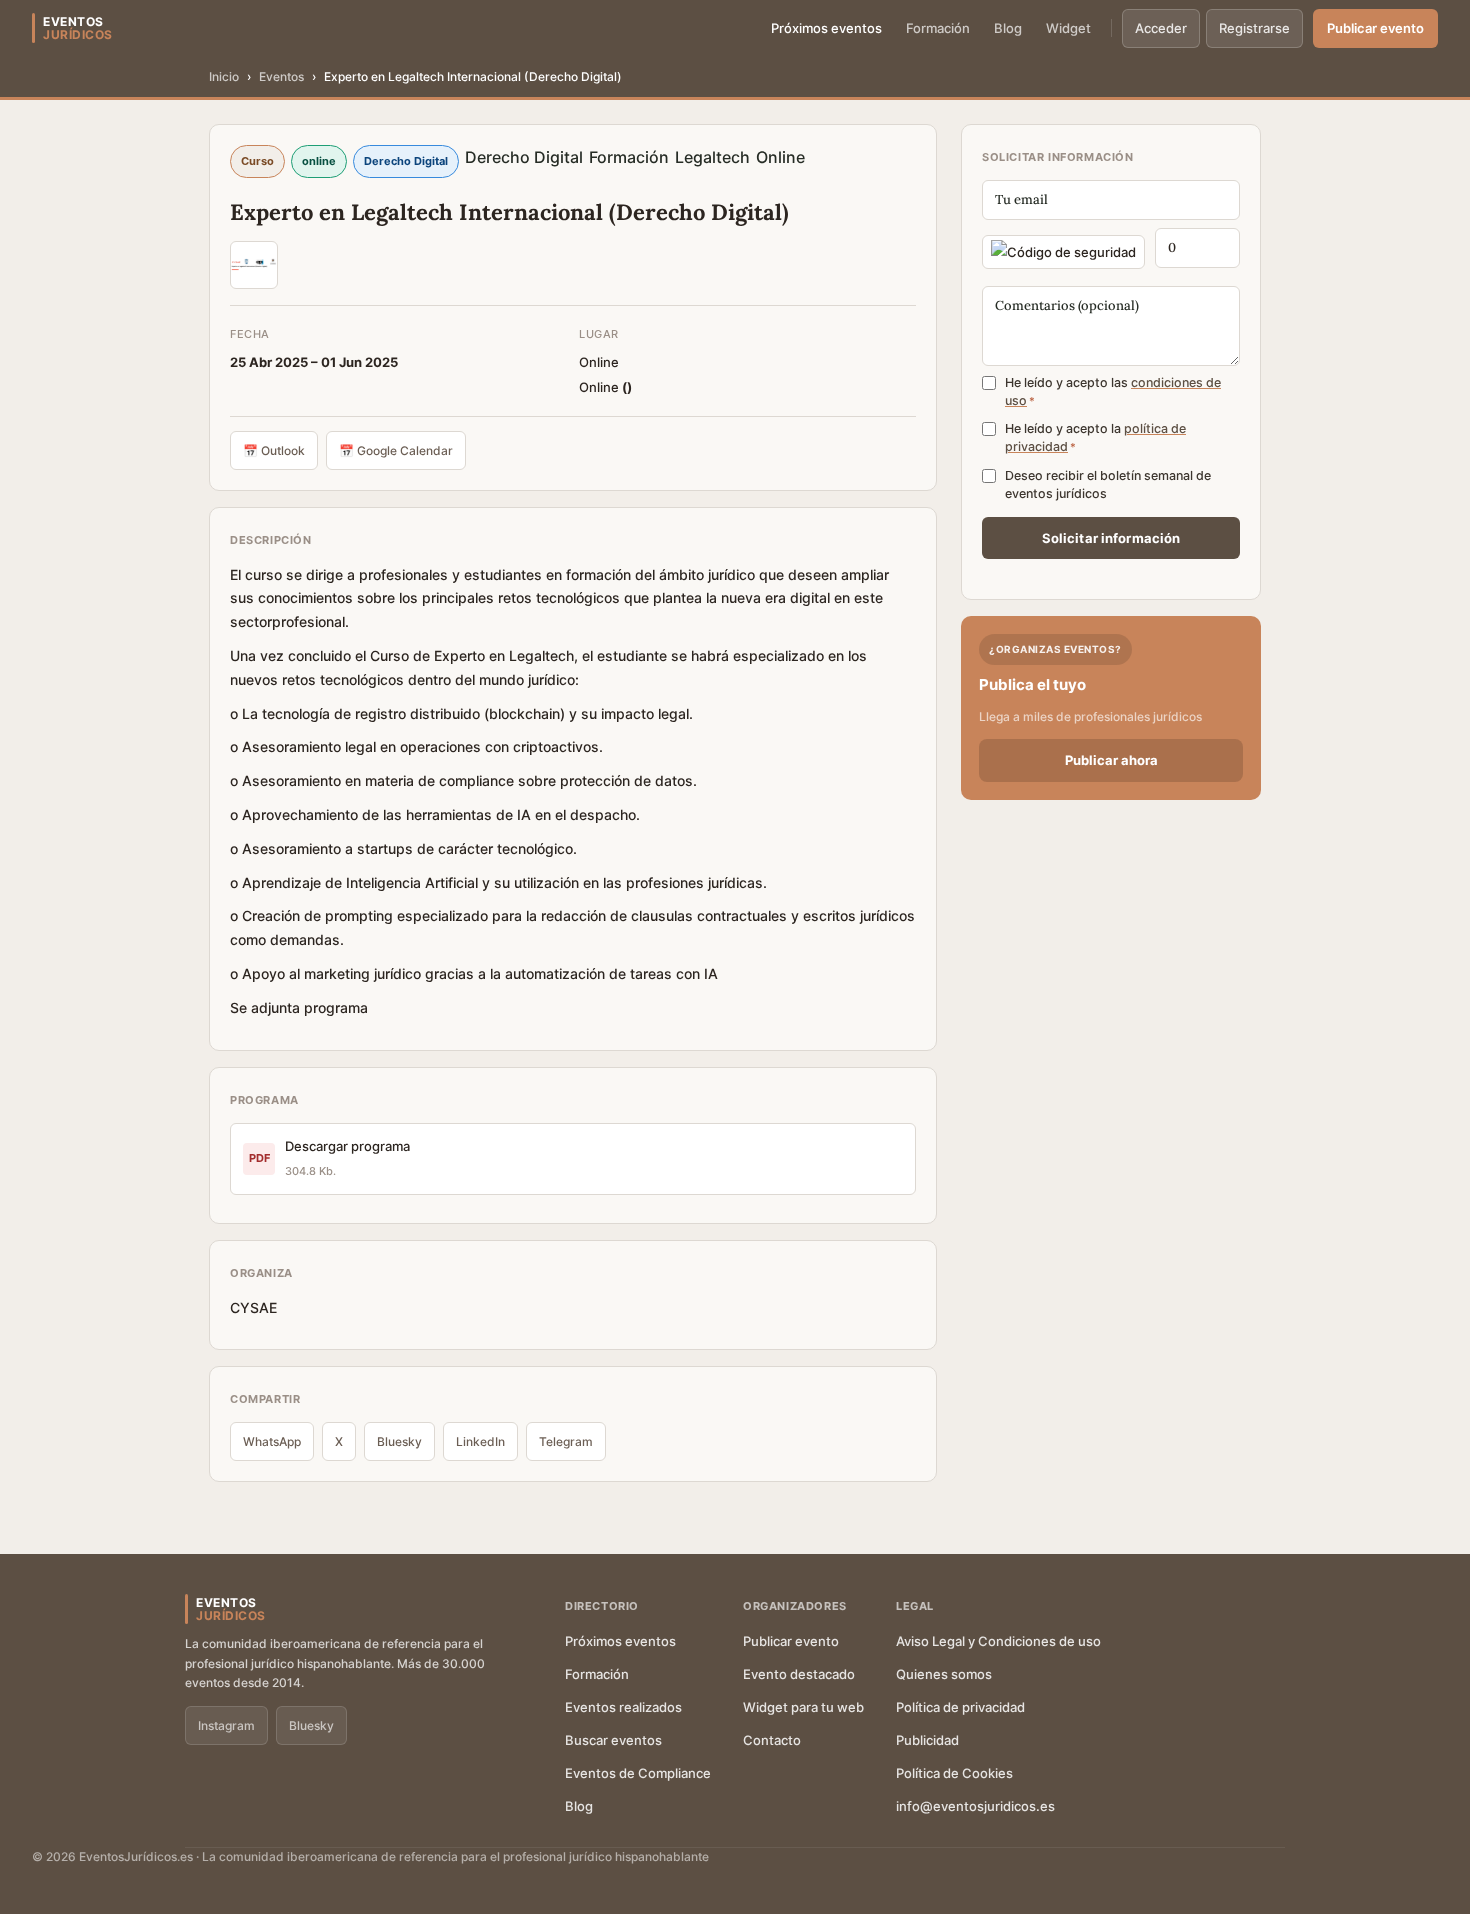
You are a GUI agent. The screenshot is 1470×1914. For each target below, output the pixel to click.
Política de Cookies (954, 1773)
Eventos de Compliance (638, 1773)
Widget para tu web (803, 1707)
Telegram (566, 1441)
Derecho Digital (524, 157)
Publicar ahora (1111, 760)
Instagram (226, 1725)
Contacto (772, 1740)
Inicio (224, 76)
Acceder (1161, 28)
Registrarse (1254, 28)
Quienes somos (944, 1674)
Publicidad (927, 1740)
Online (780, 157)
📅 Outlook (274, 450)
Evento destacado (799, 1674)
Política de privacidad (960, 1707)
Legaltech (712, 157)
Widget (1068, 28)
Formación (938, 28)
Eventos (281, 76)
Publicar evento (1375, 28)
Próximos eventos (826, 28)
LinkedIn (480, 1441)
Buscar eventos (613, 1740)
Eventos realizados (623, 1707)
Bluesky (399, 1441)
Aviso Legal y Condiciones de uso (998, 1641)
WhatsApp (272, 1441)
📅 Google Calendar (396, 450)
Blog (1008, 28)
